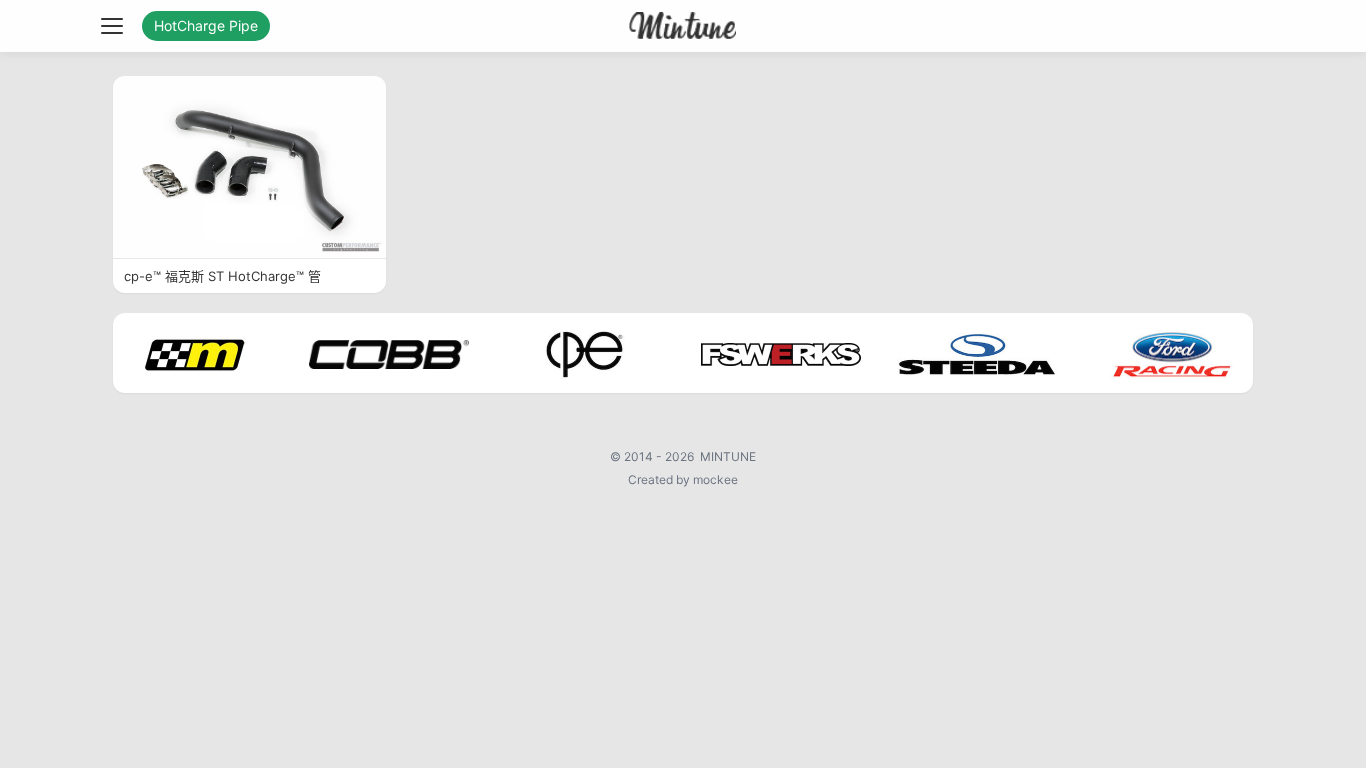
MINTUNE (728, 456)
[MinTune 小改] (683, 26)
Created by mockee (683, 479)
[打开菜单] (112, 26)
